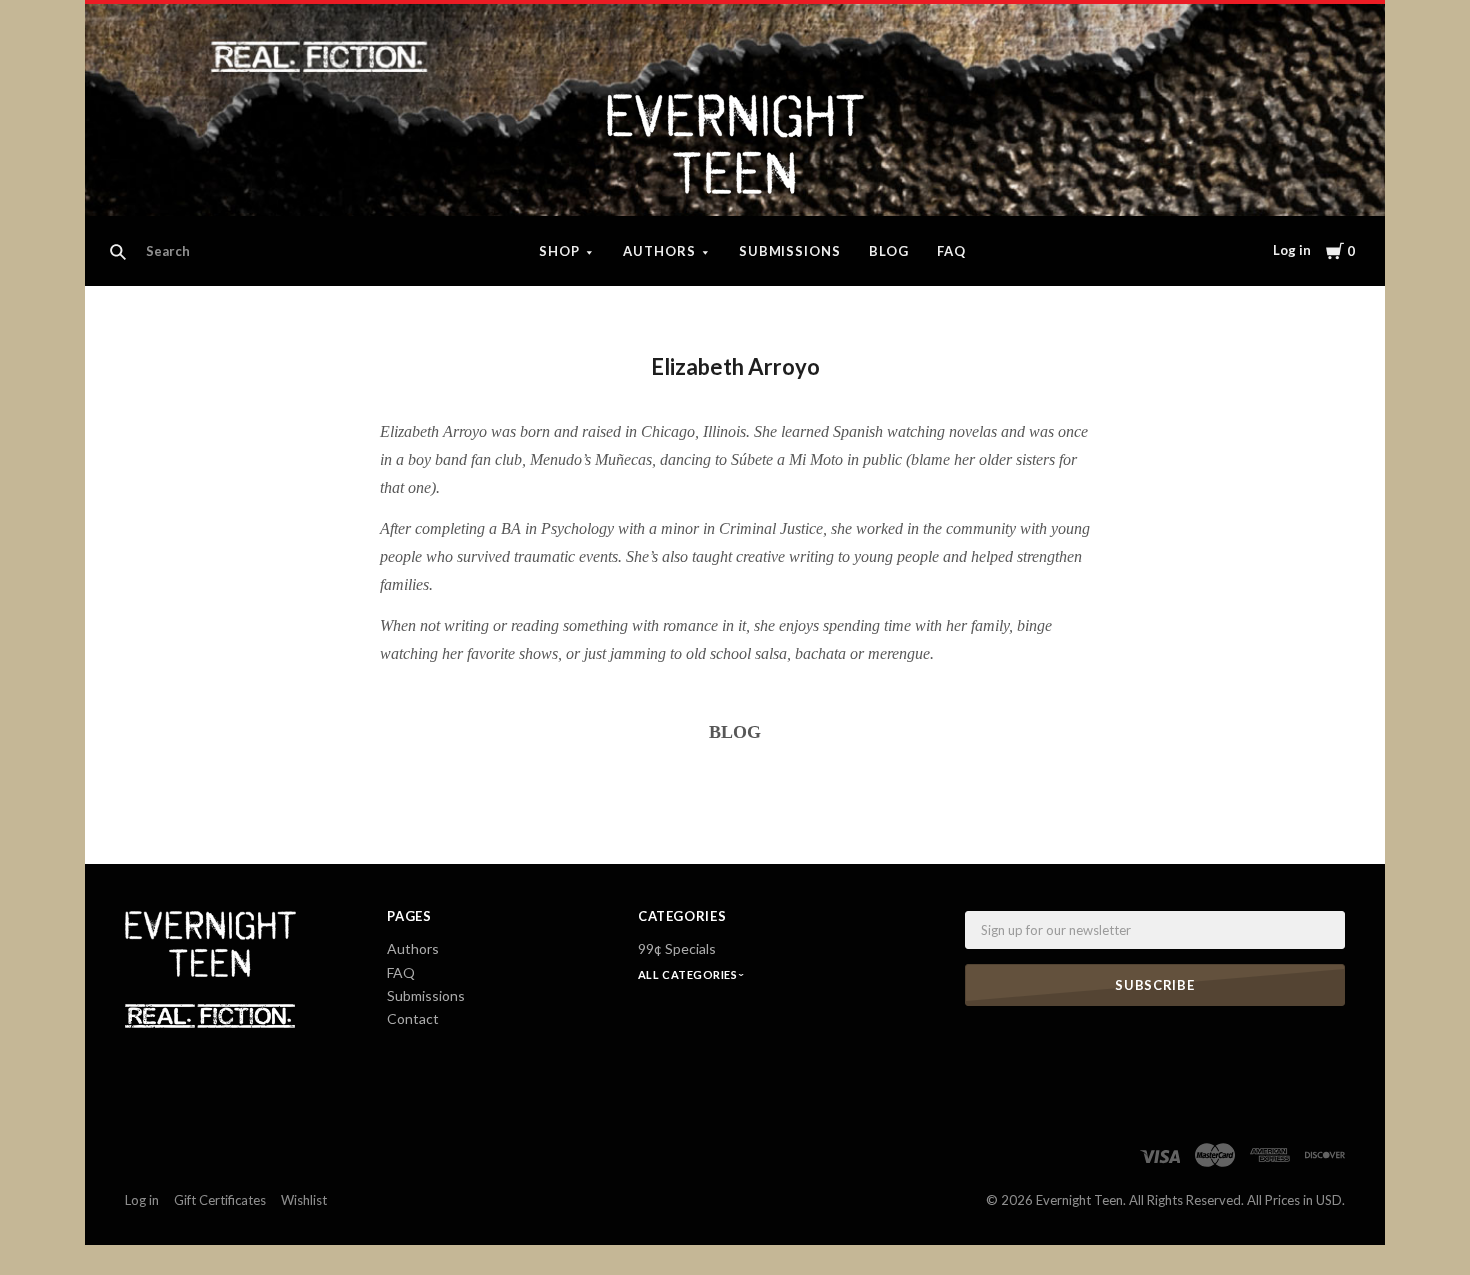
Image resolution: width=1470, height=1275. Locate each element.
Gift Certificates (220, 1200)
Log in (1292, 250)
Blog (889, 251)
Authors (659, 251)
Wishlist (304, 1200)
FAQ (951, 251)
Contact (413, 1018)
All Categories (689, 974)
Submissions (790, 251)
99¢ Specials (677, 948)
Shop (559, 251)
